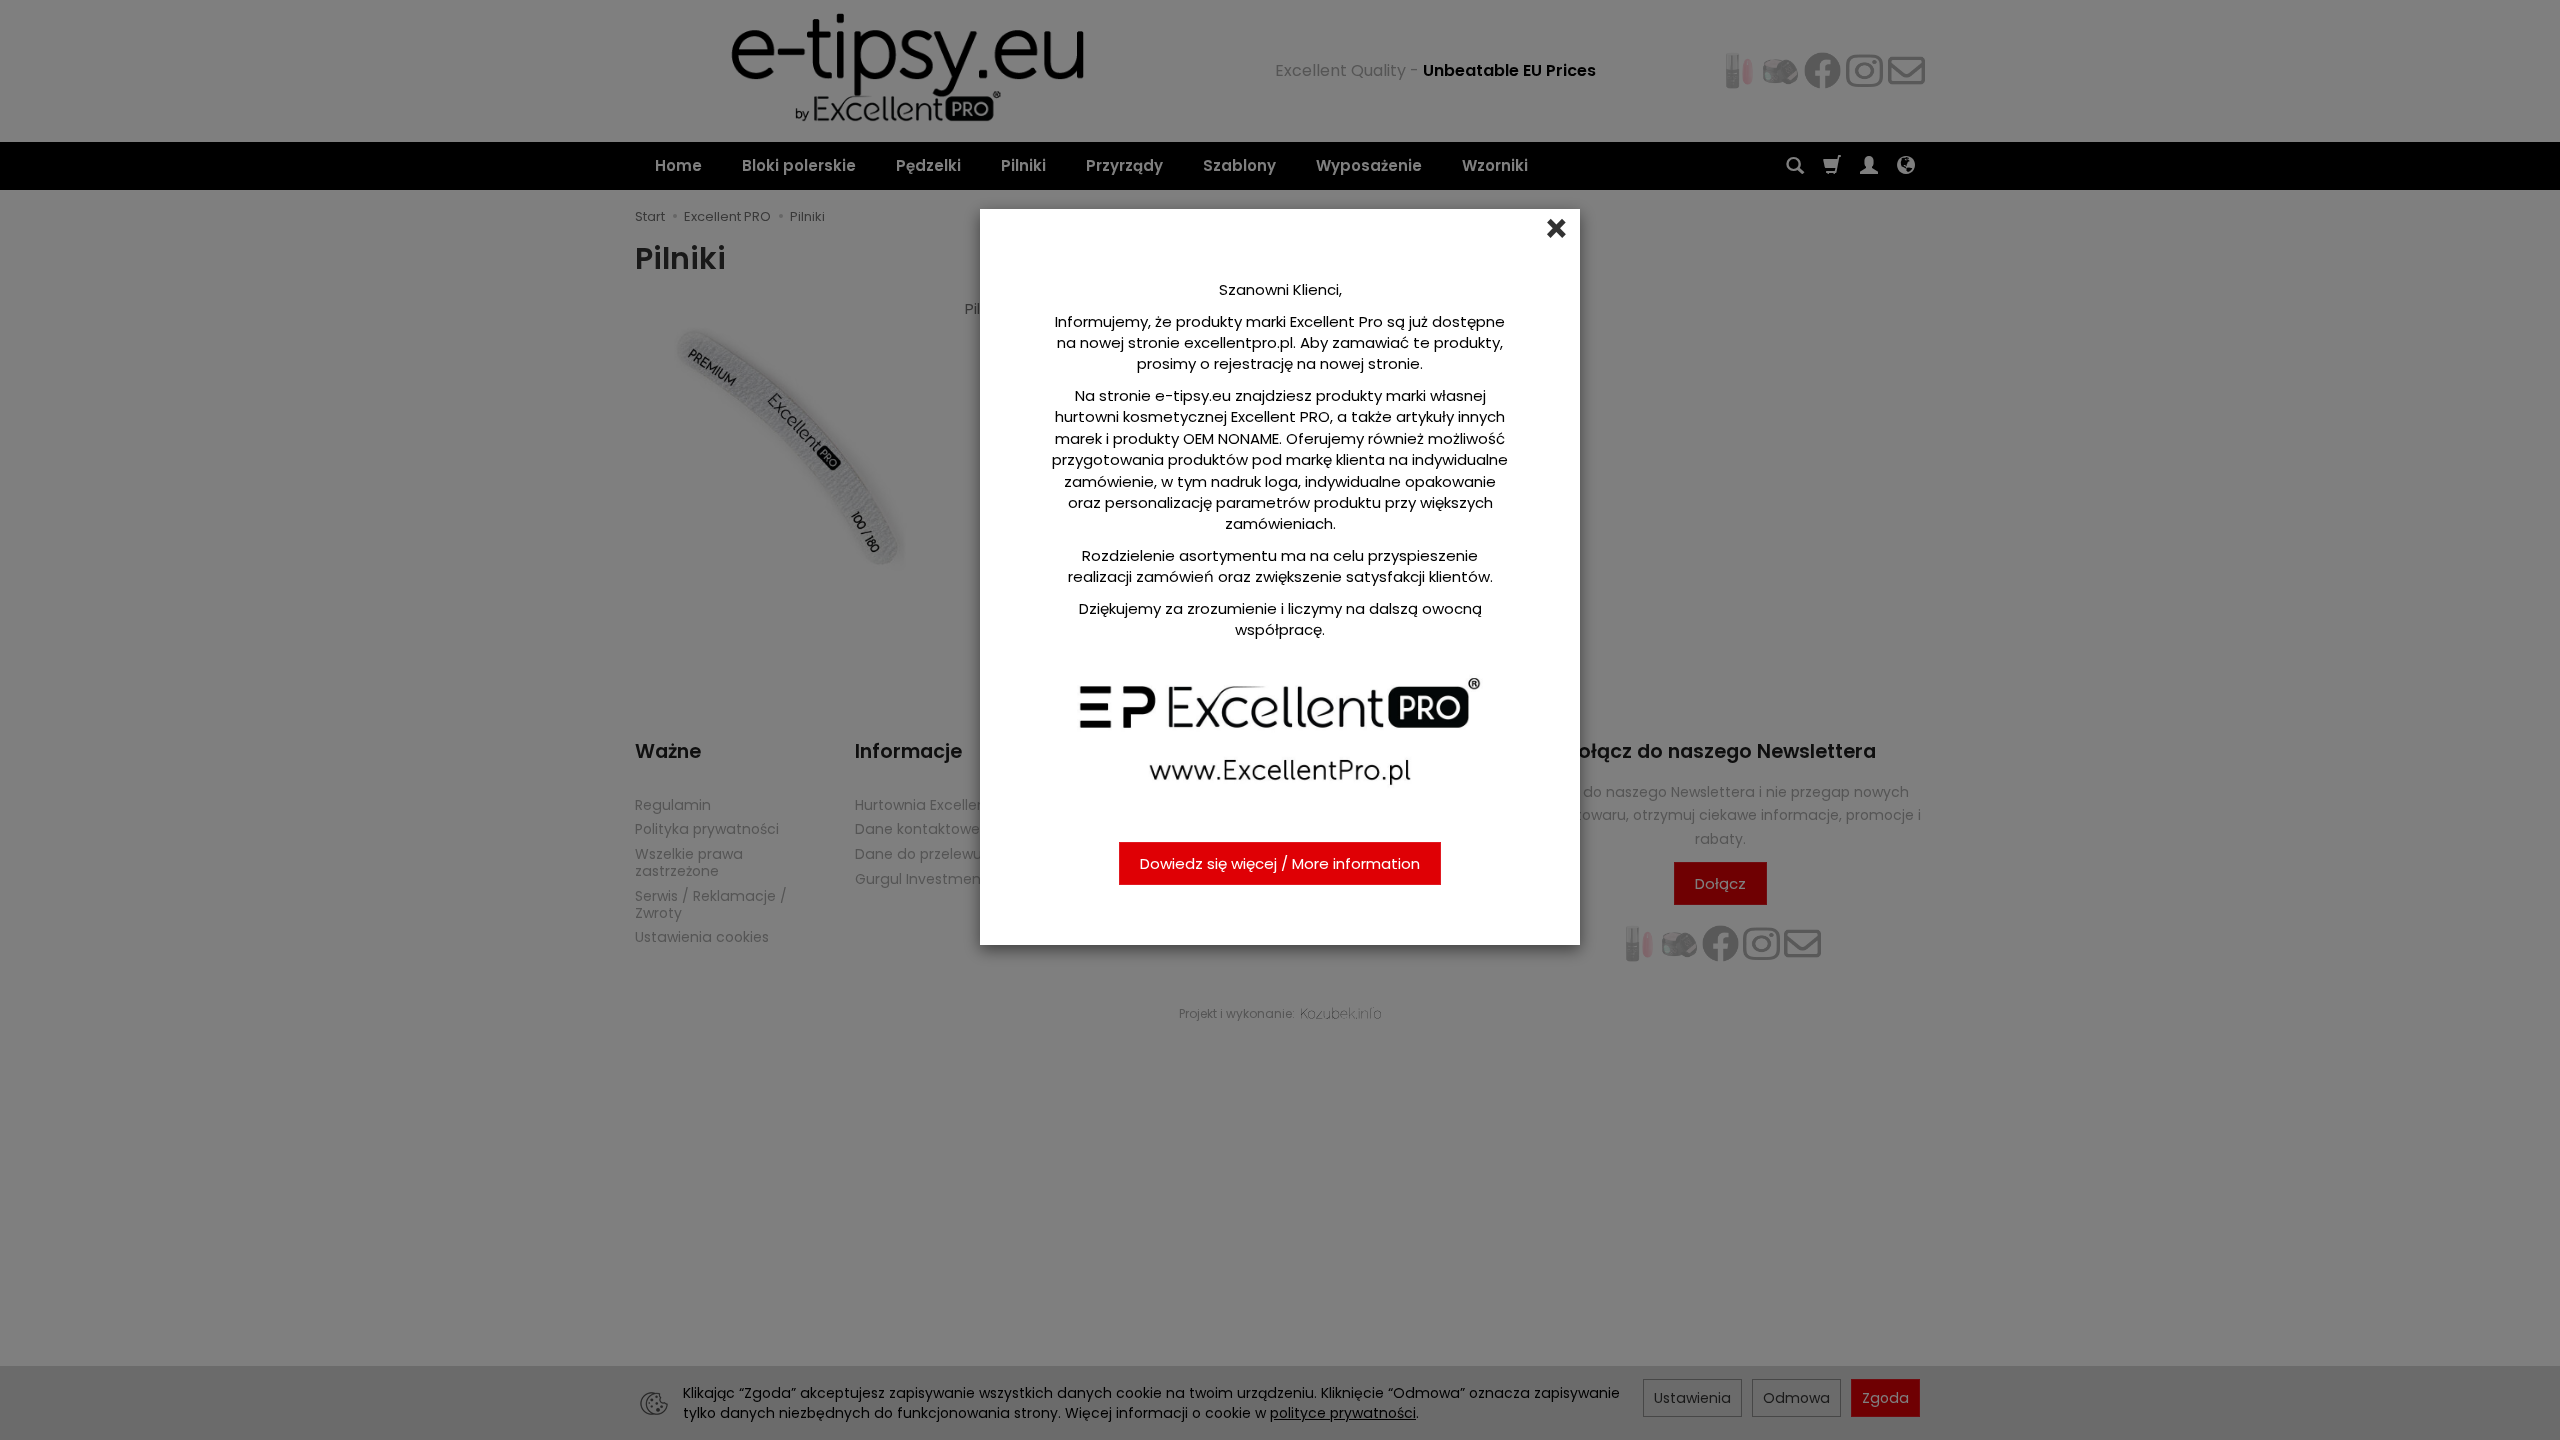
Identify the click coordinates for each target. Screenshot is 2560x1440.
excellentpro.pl (1238, 342)
